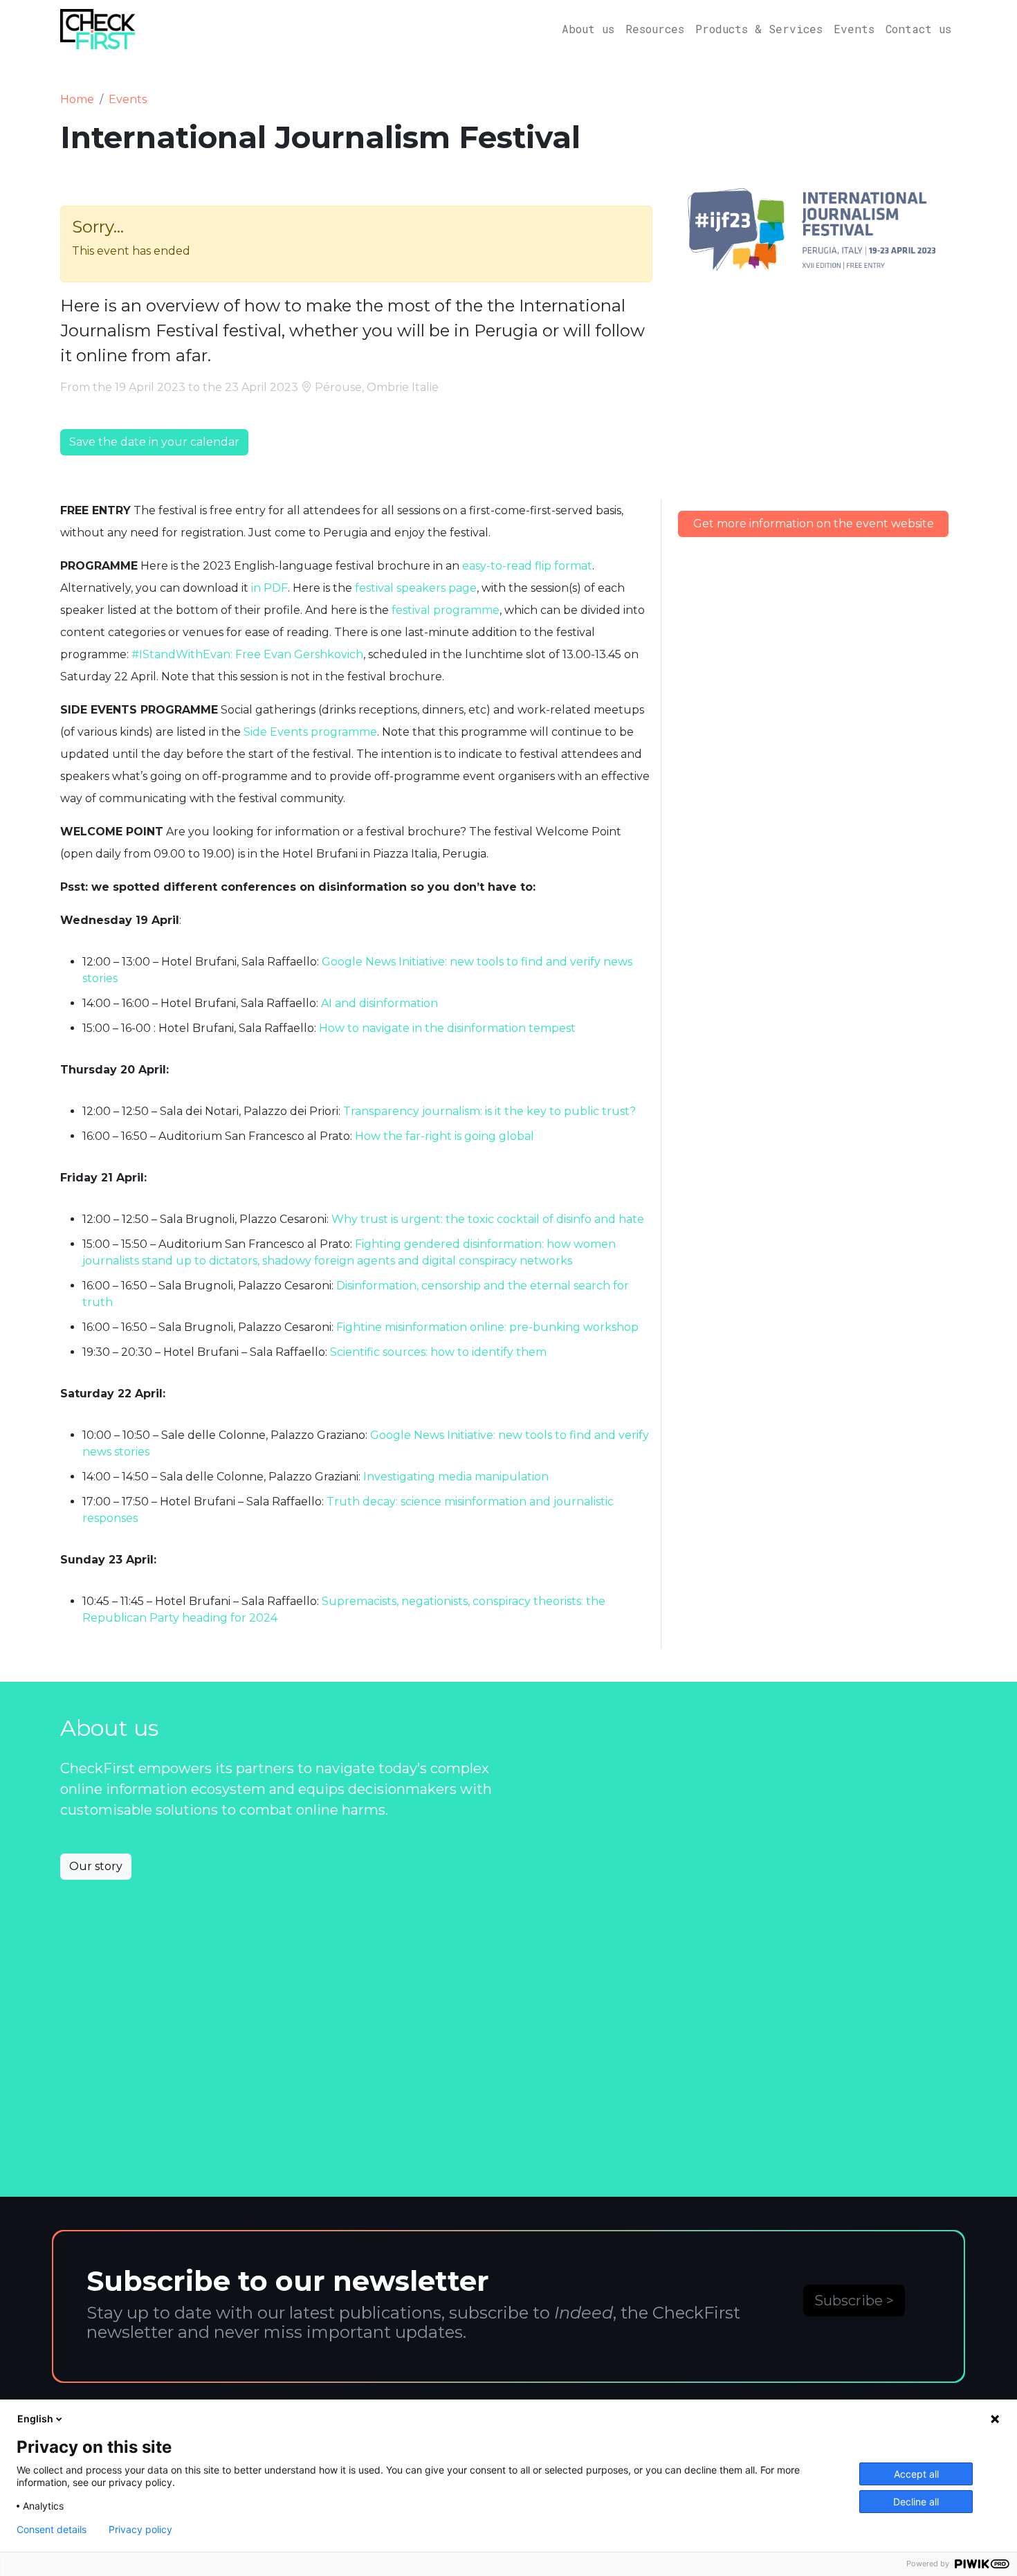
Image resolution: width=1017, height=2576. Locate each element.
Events (854, 29)
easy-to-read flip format (527, 566)
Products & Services (759, 29)
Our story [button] (96, 1866)
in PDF (269, 588)
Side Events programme (310, 732)
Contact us (918, 29)
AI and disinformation (379, 1003)
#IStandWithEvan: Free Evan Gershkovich (247, 654)
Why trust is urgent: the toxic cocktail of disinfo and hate (488, 1219)
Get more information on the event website (814, 524)
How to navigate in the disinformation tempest (447, 1028)
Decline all (916, 2502)
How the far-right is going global (445, 1136)
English (35, 2419)
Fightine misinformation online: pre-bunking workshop (487, 1327)
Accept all (916, 2474)
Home (77, 99)
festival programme (446, 610)
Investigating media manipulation (456, 1477)
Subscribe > (854, 2301)
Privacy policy (140, 2530)
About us (588, 29)
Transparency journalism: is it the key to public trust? (489, 1111)
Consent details (52, 2530)
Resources (655, 29)
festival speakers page (416, 588)
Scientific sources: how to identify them (438, 1352)
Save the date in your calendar (154, 442)
